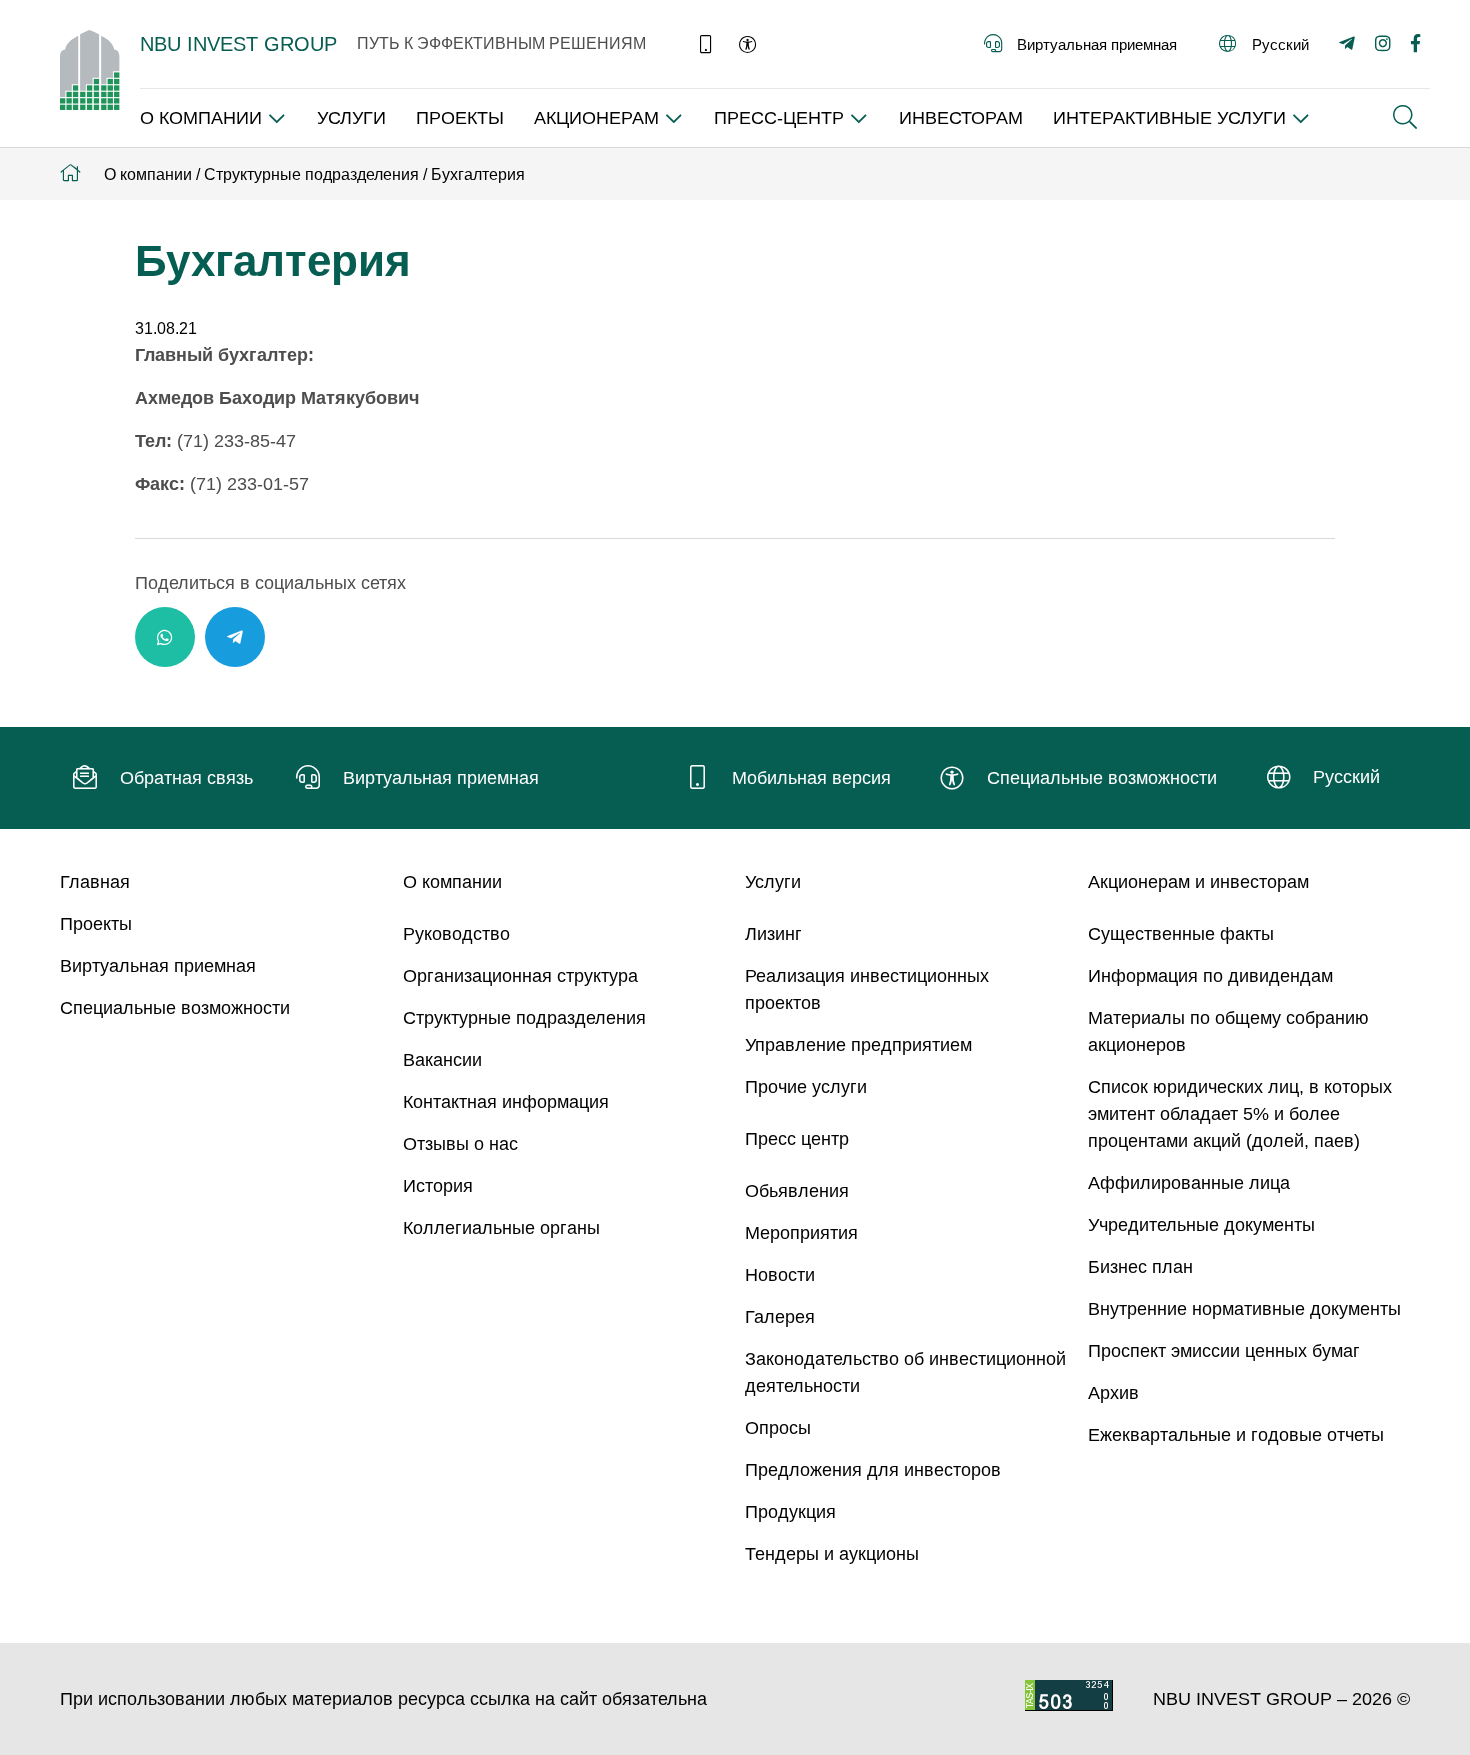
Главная (95, 882)
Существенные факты (1181, 934)
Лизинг (773, 934)
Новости (780, 1275)
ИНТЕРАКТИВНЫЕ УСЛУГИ (1169, 118)
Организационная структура (520, 976)
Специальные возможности (175, 1008)
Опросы (778, 1428)
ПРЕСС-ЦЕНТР (779, 118)
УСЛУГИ (351, 118)
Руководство (456, 934)
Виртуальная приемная (158, 966)
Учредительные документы (1201, 1225)
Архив (1113, 1393)
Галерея (780, 1317)
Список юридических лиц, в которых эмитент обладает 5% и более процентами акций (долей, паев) (1240, 1114)
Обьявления (797, 1191)
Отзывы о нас (460, 1144)
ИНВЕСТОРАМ (961, 118)
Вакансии (442, 1060)
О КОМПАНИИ (201, 118)
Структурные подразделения (524, 1018)
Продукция (790, 1512)
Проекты (96, 924)
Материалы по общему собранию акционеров (1228, 1031)
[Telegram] (235, 637)
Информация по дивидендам (1210, 976)
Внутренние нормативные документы (1244, 1309)
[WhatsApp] (165, 637)
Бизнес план (1140, 1267)
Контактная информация (506, 1102)
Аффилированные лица (1189, 1183)
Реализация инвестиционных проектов (867, 989)
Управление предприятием (858, 1045)
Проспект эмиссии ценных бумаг (1224, 1351)
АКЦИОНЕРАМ (596, 118)
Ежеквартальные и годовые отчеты (1236, 1435)
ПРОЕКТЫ (460, 118)
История (438, 1186)
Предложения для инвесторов (873, 1470)
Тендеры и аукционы (832, 1554)
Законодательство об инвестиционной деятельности (905, 1372)
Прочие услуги (806, 1087)
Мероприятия (801, 1233)
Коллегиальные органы (501, 1228)
